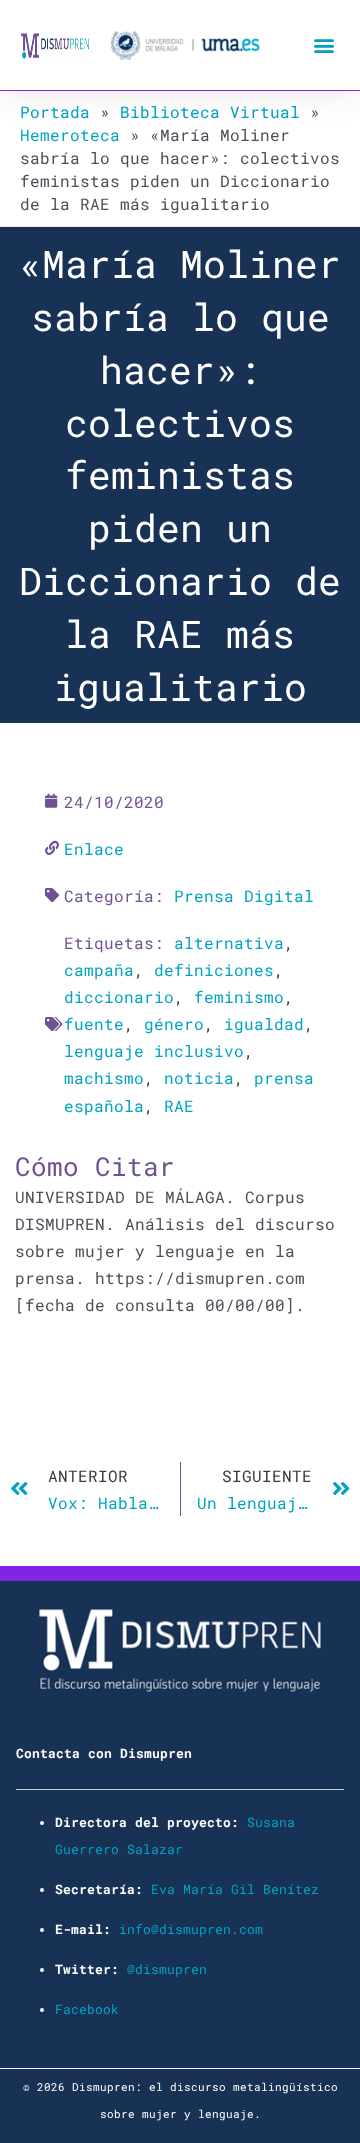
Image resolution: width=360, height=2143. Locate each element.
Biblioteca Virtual (210, 111)
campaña (99, 969)
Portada (55, 111)
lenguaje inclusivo (154, 1050)
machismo (104, 1077)
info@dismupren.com (191, 1929)
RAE (179, 1105)
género (174, 1023)
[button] (323, 45)
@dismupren (167, 1969)
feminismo (239, 996)
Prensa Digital (244, 895)
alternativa (229, 942)
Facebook (87, 2009)
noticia (199, 1077)
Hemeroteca (70, 134)
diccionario (119, 996)
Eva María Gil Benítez (235, 1889)
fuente (94, 1023)
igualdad (264, 1023)
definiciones (214, 969)
